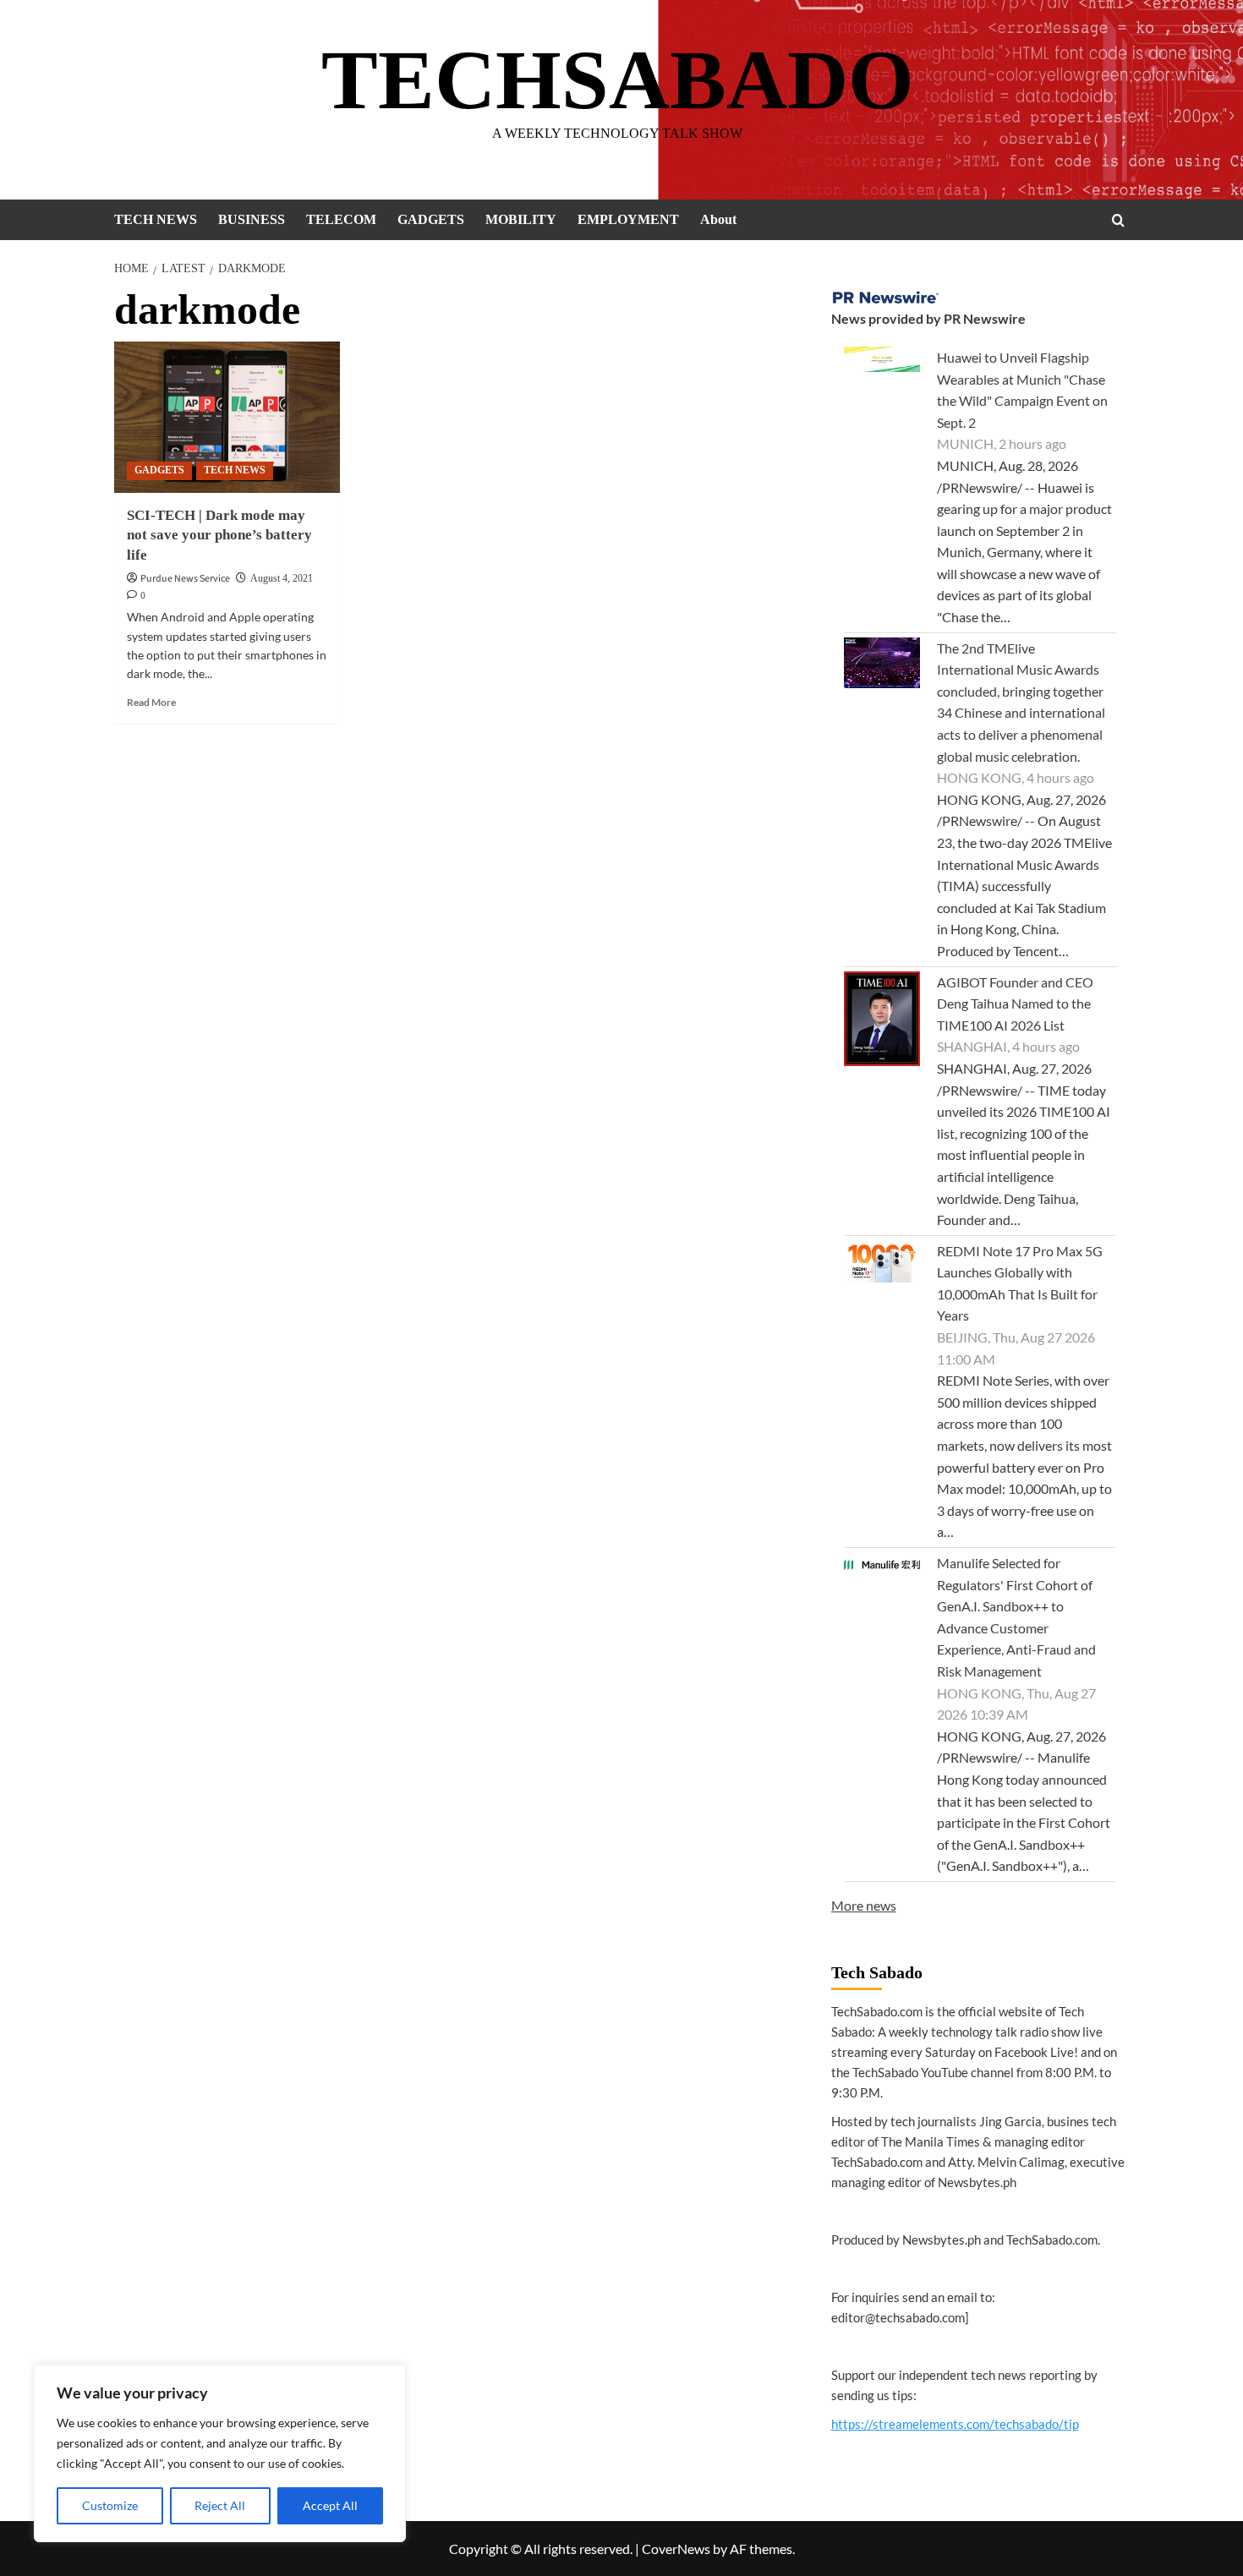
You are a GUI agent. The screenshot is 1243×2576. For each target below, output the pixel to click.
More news (864, 1905)
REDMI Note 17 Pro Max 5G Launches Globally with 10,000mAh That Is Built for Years (1020, 1283)
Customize (110, 2505)
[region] (220, 2453)
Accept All (330, 2505)
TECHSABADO (618, 80)
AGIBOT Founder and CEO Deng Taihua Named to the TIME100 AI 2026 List (1015, 1004)
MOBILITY (521, 219)
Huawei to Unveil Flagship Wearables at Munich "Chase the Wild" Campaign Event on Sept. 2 (1022, 390)
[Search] (1118, 220)
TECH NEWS (156, 219)
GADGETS (431, 219)
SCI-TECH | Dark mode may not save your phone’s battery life (219, 536)
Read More (151, 702)
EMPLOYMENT (628, 219)
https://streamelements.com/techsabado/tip (955, 2424)
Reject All (220, 2505)
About (718, 219)
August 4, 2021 (282, 578)
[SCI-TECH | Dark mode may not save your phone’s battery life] (227, 417)
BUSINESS (252, 219)
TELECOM (341, 219)
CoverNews (676, 2549)
